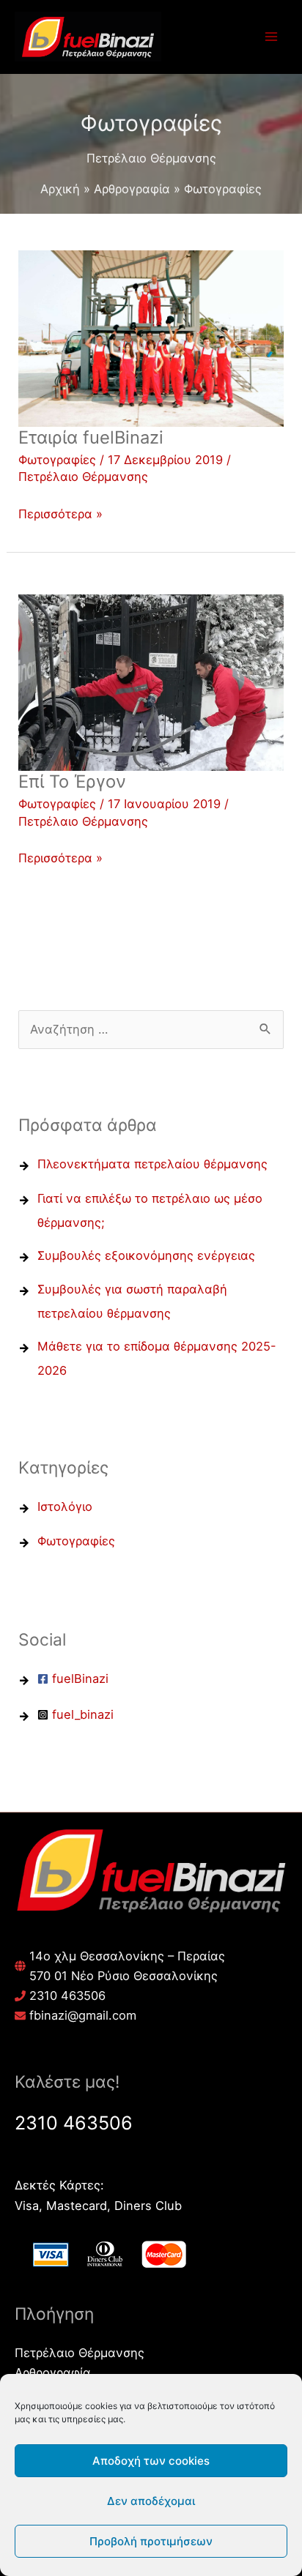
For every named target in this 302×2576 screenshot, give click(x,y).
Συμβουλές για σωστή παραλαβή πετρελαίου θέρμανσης (132, 1301)
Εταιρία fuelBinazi (91, 437)
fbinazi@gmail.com (83, 2015)
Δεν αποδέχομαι (151, 2501)
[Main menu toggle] (271, 37)
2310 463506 (67, 1996)
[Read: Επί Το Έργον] (151, 682)
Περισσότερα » (60, 513)
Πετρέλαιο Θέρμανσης (83, 477)
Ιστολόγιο (65, 1507)
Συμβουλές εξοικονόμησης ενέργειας (146, 1255)
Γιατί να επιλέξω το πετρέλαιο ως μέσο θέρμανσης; (150, 1210)
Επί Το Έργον (72, 781)
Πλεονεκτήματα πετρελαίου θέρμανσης (152, 1164)
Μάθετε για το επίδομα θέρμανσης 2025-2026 (157, 1358)
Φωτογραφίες (57, 460)
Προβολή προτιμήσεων (151, 2541)
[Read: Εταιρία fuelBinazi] (151, 337)
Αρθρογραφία (53, 2372)
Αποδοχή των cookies (151, 2461)
